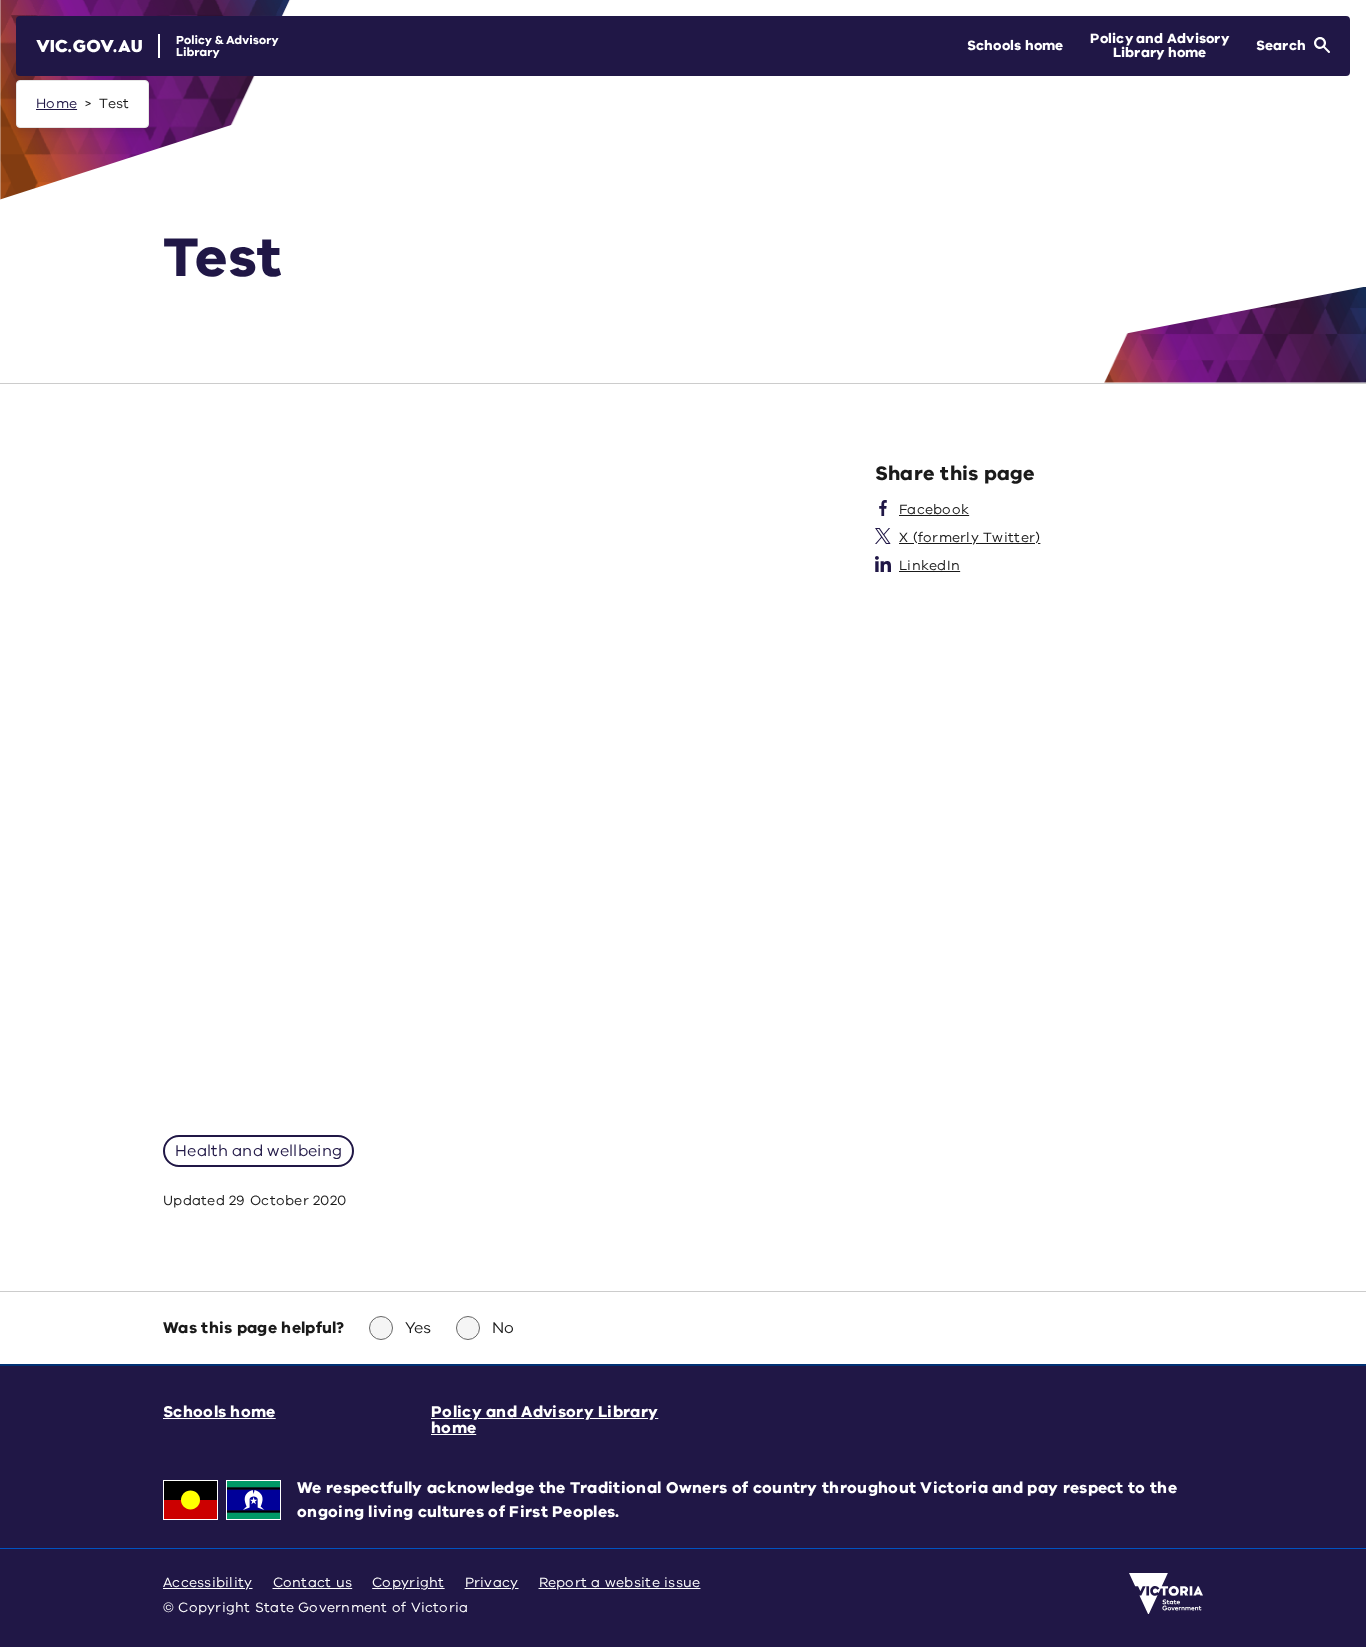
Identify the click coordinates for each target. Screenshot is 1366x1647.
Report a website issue (620, 1582)
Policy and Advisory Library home (544, 1420)
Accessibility (208, 1582)
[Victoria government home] (1166, 1594)
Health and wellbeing (258, 1151)
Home (56, 103)
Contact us (313, 1582)
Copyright (408, 1582)
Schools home (219, 1412)
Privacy (492, 1582)
